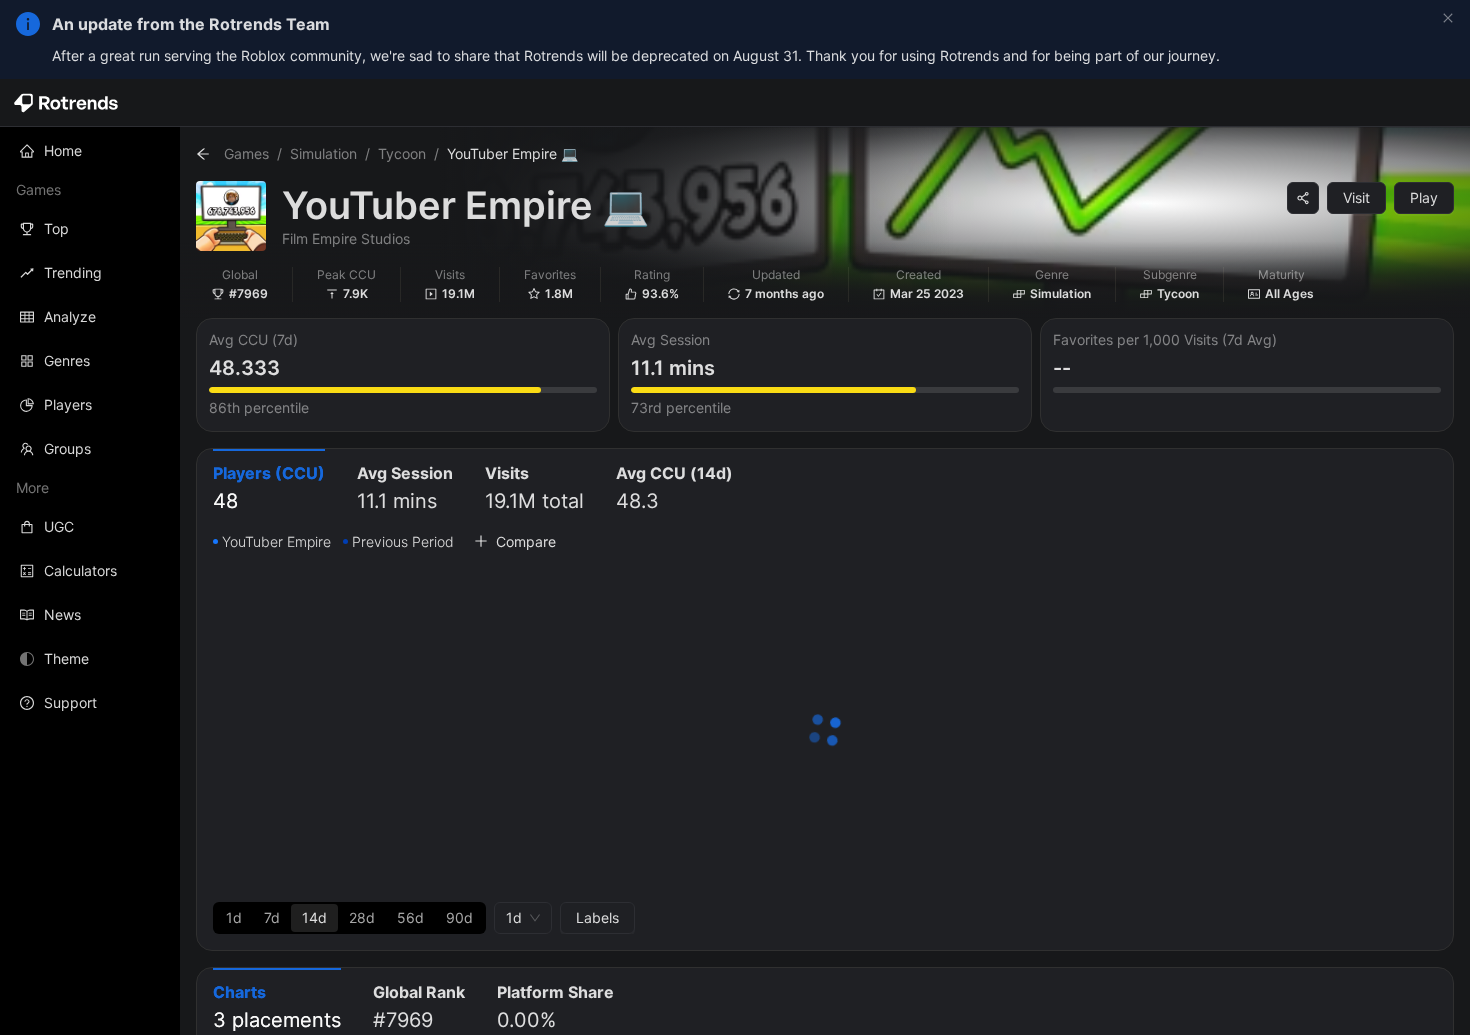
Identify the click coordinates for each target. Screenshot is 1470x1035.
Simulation (323, 153)
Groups (67, 448)
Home (63, 150)
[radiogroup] (349, 918)
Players (68, 404)
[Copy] (1303, 198)
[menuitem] (90, 151)
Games (246, 153)
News (62, 614)
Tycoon (402, 153)
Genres (67, 360)
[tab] (269, 489)
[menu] (90, 427)
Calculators (80, 570)
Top (56, 228)
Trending (73, 272)
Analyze (70, 316)
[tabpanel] (825, 732)
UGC (59, 526)
